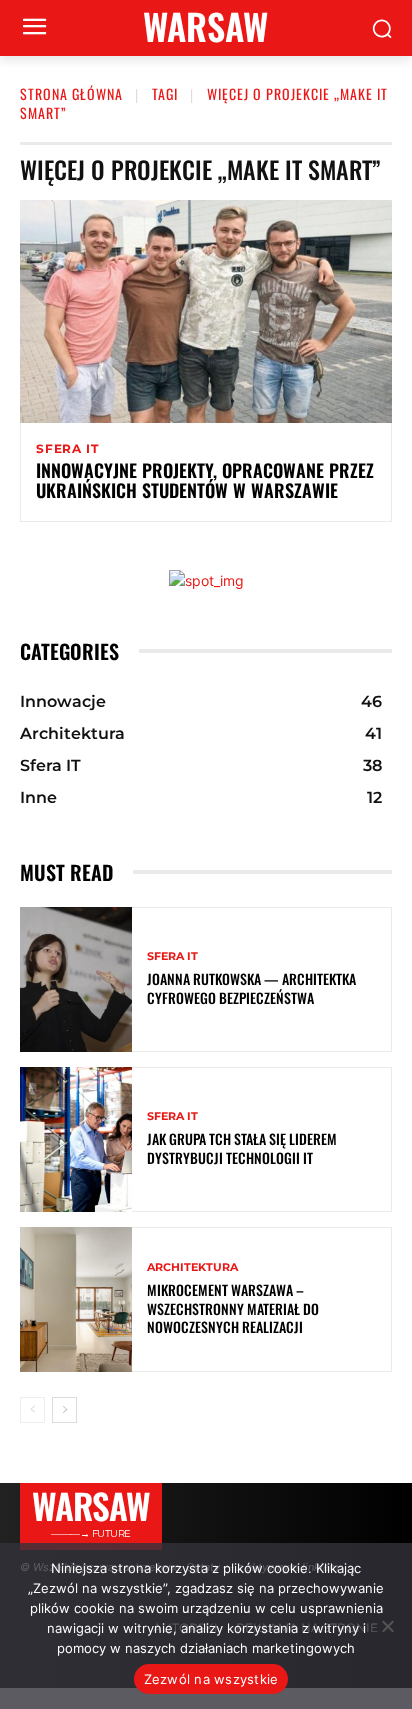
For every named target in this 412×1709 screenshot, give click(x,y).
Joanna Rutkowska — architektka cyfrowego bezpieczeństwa (251, 987)
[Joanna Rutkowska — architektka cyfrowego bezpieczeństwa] (76, 979)
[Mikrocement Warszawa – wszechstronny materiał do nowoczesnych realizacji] (76, 1299)
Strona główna (71, 93)
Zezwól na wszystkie (211, 1679)
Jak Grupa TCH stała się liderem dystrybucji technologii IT (242, 1147)
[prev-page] (32, 1410)
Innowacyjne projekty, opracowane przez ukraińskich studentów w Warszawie (205, 480)
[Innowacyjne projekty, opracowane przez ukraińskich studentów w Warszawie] (206, 311)
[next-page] (64, 1410)
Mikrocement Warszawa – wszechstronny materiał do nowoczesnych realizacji (233, 1307)
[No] (387, 1626)
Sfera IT (67, 449)
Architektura (192, 1267)
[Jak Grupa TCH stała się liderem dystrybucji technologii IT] (76, 1139)
